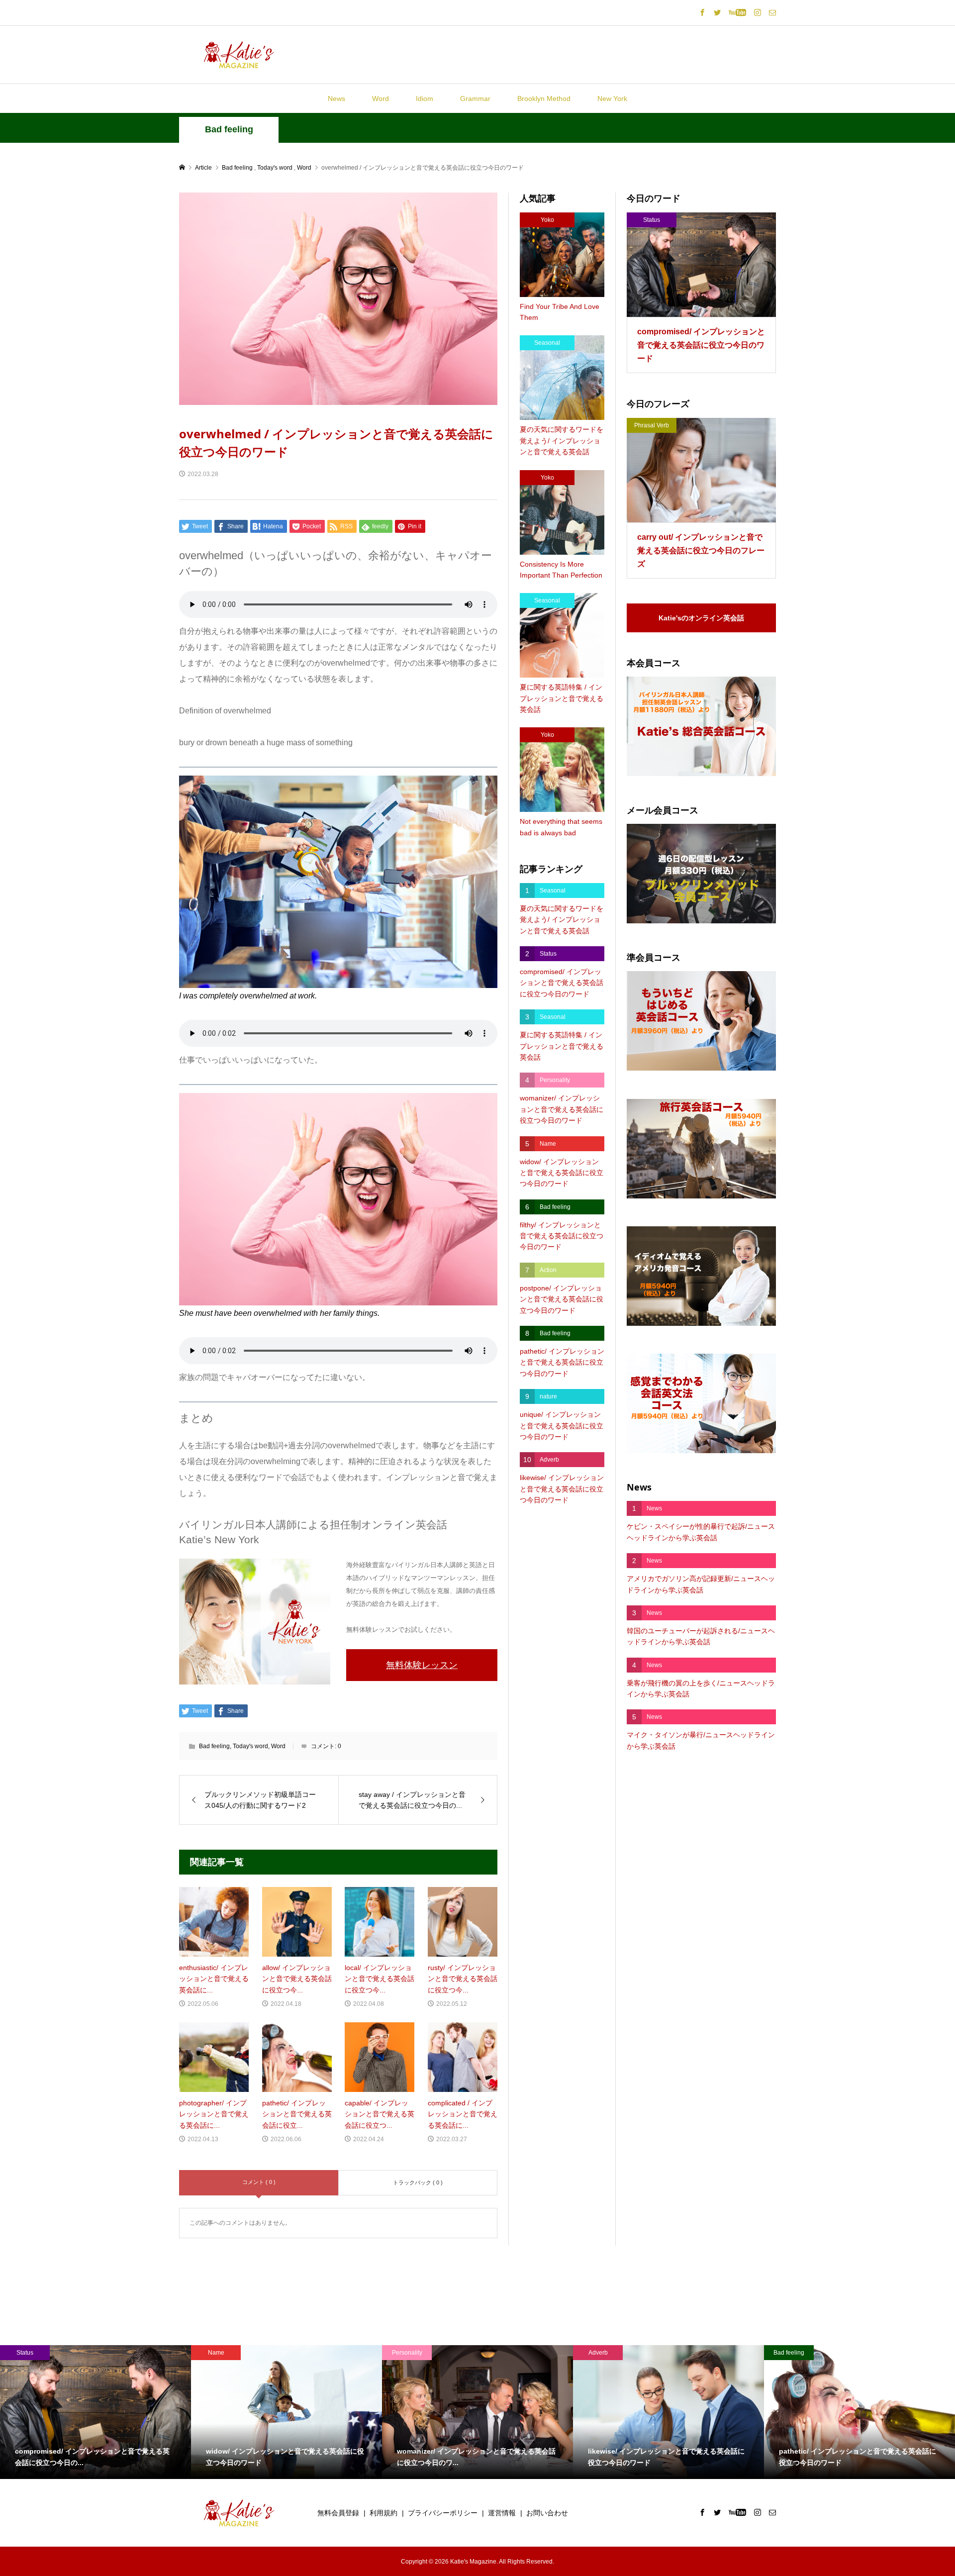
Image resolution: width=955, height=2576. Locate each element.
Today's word (250, 1746)
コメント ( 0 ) (259, 2182)
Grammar (475, 99)
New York (612, 99)
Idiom (425, 99)
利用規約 (383, 2513)
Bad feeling (229, 129)
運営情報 (502, 2513)
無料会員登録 (338, 2513)
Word (381, 99)
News (336, 99)
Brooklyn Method (544, 99)
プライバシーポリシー (443, 2513)
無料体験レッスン (422, 1665)
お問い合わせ (547, 2513)
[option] (95, 2412)
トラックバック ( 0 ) (418, 2182)
